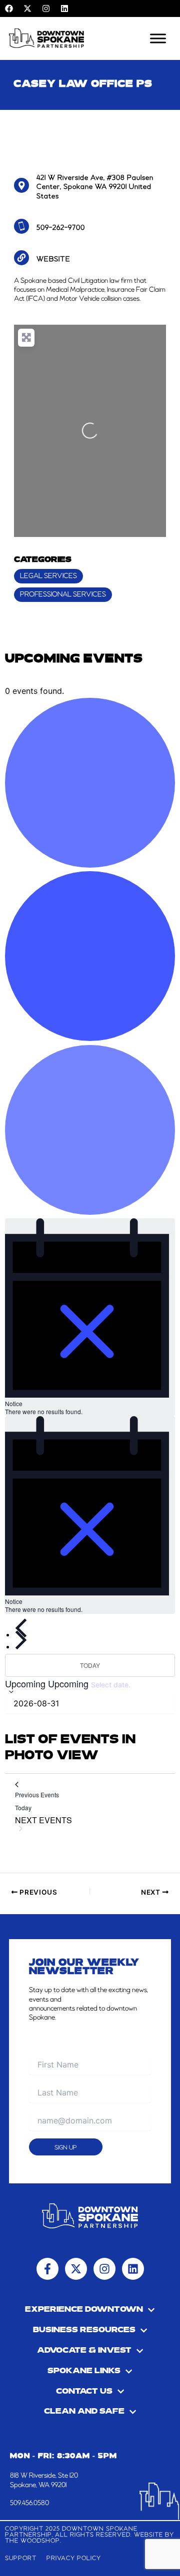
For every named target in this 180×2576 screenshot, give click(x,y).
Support (21, 2558)
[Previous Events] (21, 1628)
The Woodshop (32, 2541)
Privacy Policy (74, 2558)
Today (90, 1665)
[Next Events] (21, 1640)
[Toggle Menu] (158, 38)
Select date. (111, 1685)
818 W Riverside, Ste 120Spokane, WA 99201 (44, 2480)
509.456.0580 (29, 2503)
